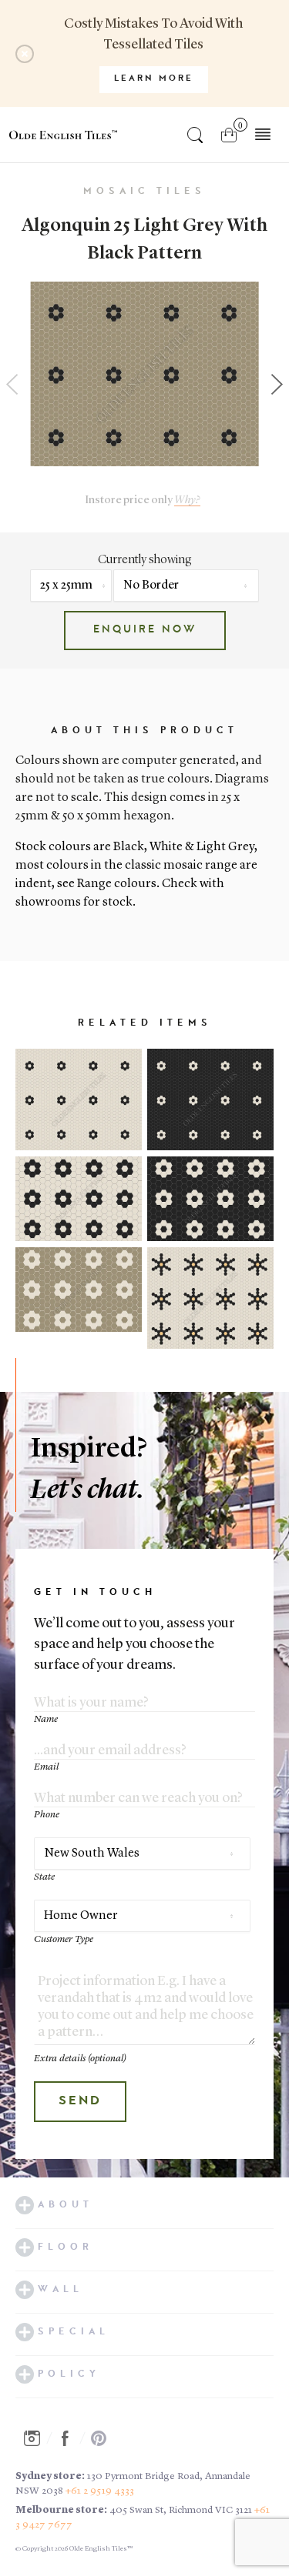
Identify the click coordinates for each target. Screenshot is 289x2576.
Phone (47, 1815)
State (44, 1877)
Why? (187, 501)
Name (46, 1719)
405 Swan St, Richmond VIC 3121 (181, 2510)
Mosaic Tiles (144, 192)
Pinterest (103, 2438)
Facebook (69, 2438)
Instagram (36, 2438)
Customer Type (64, 1939)
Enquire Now (145, 630)
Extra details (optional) (80, 2059)
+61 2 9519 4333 (100, 2491)
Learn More (154, 79)
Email (46, 1767)
